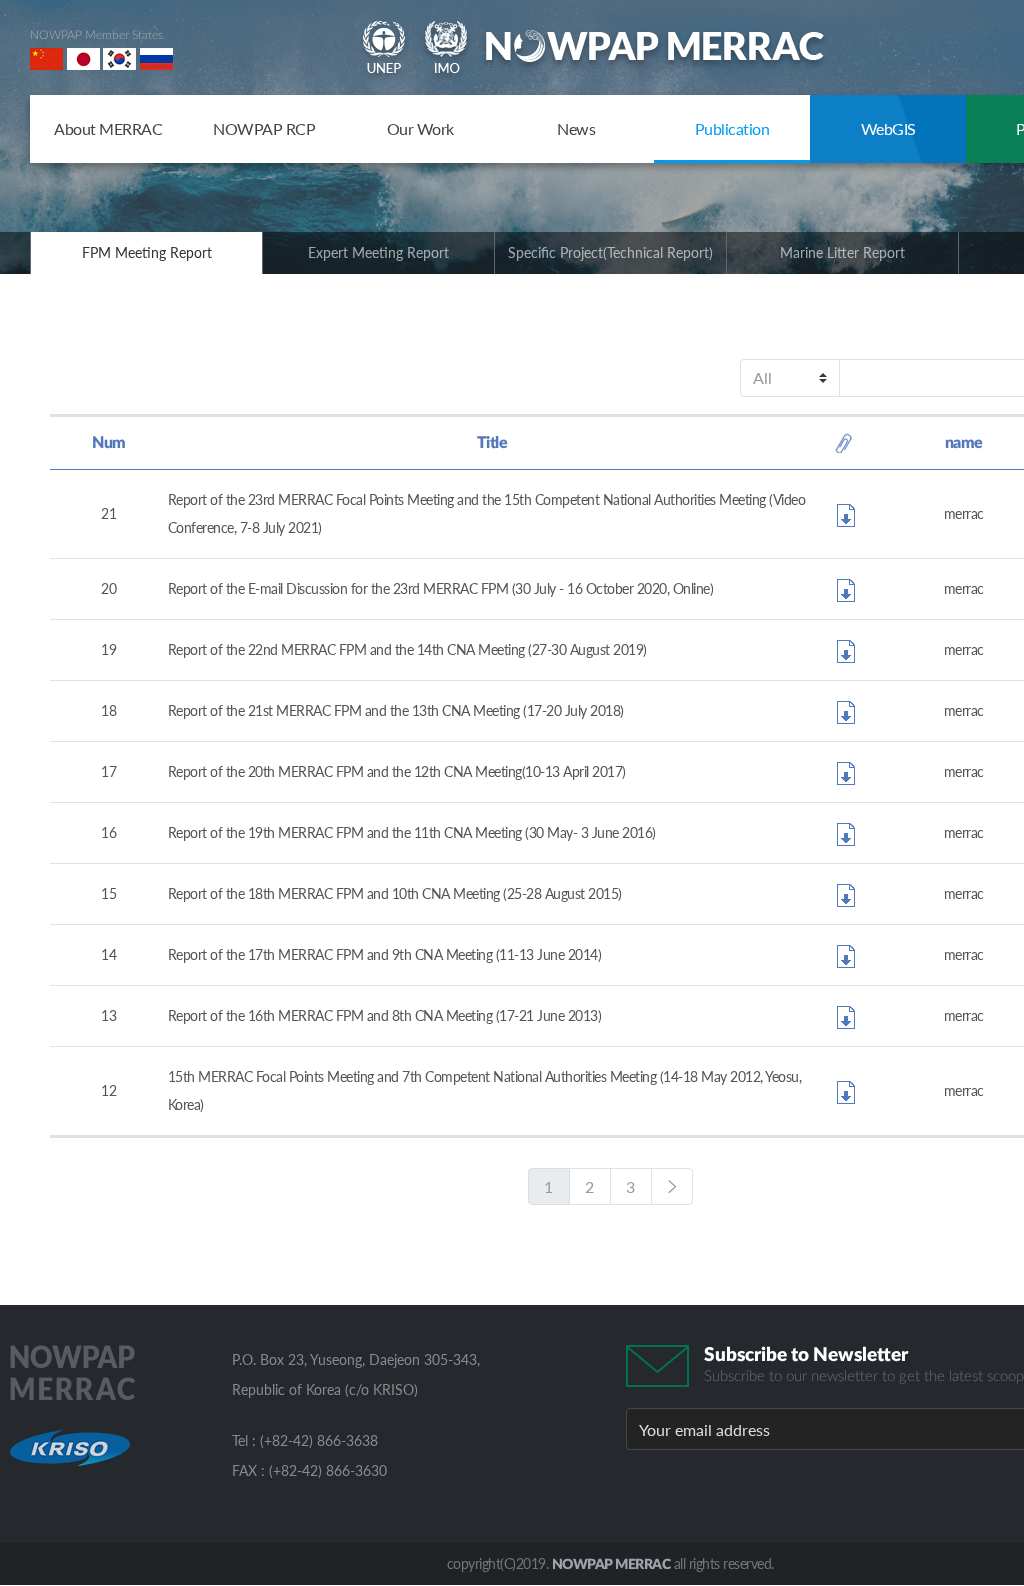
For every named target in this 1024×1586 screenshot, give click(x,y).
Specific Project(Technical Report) (610, 252)
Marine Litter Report (842, 252)
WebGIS (888, 128)
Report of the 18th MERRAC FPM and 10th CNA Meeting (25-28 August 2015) (395, 893)
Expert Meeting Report (378, 252)
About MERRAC (108, 128)
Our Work (420, 128)
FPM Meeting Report (147, 252)
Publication (732, 128)
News (576, 128)
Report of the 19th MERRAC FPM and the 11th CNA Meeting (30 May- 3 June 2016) (412, 832)
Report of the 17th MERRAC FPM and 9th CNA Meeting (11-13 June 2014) (385, 954)
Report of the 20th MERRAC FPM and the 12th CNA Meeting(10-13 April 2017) (397, 771)
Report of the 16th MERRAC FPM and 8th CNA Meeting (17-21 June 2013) (385, 1015)
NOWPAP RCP (264, 128)
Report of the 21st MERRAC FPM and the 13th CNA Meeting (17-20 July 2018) (396, 710)
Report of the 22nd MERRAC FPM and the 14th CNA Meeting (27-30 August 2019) (407, 649)
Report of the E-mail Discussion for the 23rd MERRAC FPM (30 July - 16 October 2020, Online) (441, 588)
